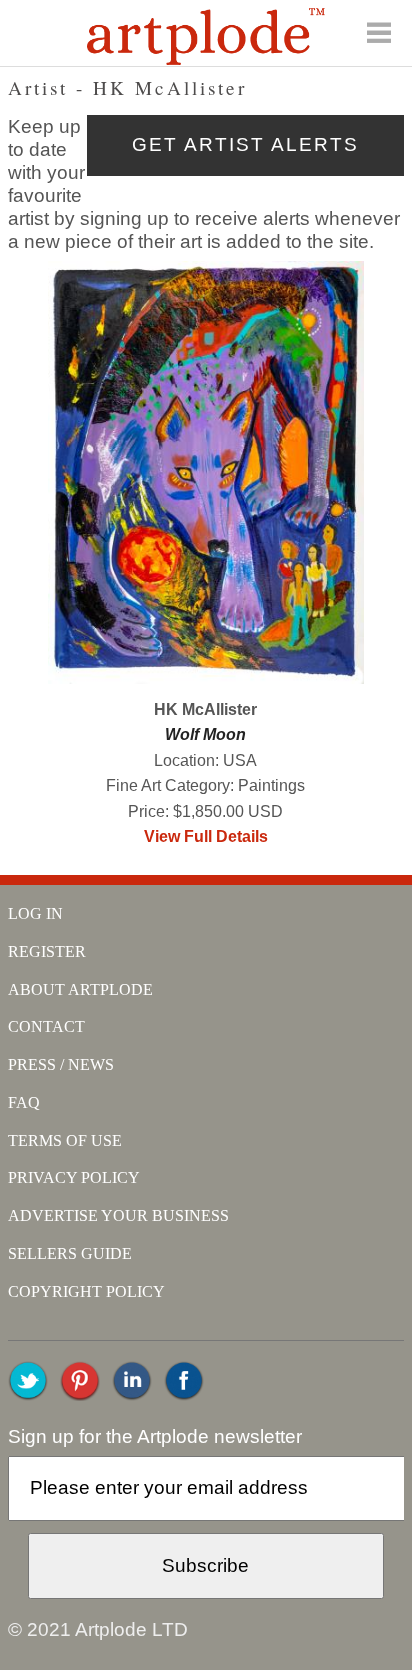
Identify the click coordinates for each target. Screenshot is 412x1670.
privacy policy (74, 1177)
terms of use (65, 1140)
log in (35, 913)
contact (46, 1026)
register (47, 951)
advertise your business (118, 1215)
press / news (61, 1064)
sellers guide (70, 1253)
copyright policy (86, 1291)
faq (24, 1102)
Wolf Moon (205, 734)
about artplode (80, 989)
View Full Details (206, 836)
